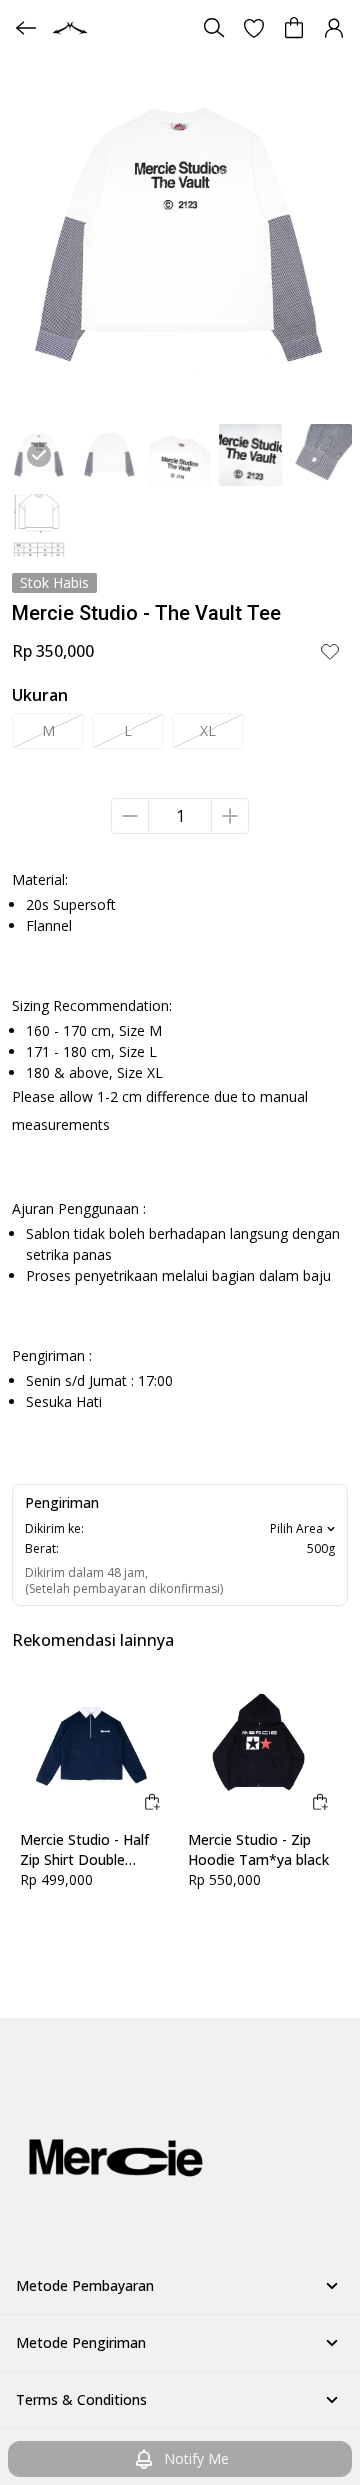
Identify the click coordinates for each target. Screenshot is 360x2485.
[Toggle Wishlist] (330, 651)
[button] (254, 28)
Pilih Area (296, 1529)
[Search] (214, 28)
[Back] (26, 28)
